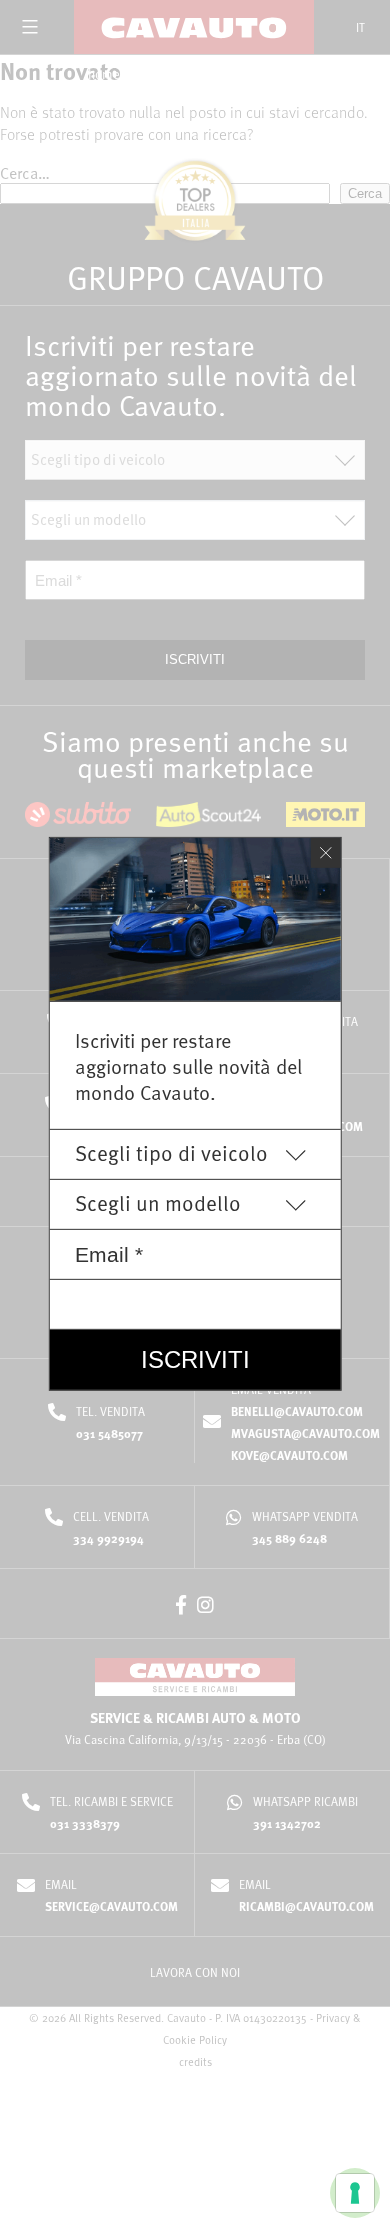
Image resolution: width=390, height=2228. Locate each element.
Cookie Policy (195, 2039)
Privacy (333, 2017)
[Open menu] (30, 27)
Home (104, 74)
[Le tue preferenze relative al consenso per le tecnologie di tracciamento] (355, 2193)
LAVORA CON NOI (195, 1972)
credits (195, 2061)
